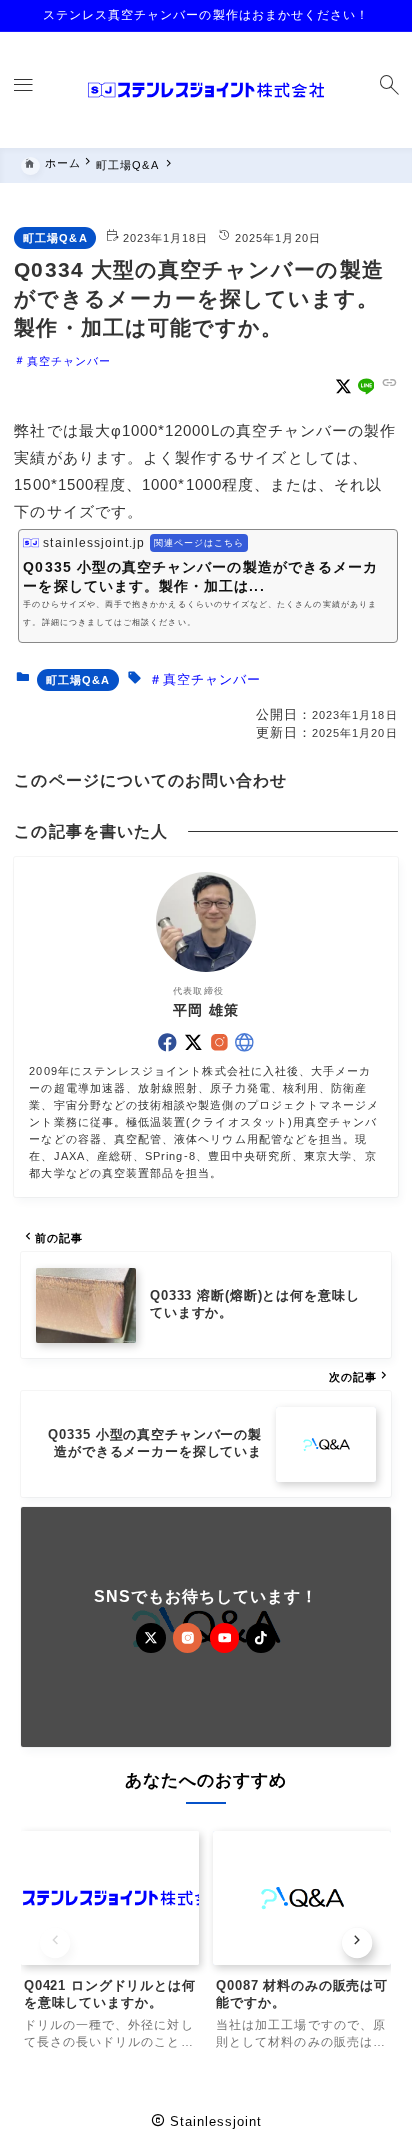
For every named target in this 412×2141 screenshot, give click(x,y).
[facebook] (167, 1042)
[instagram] (219, 1042)
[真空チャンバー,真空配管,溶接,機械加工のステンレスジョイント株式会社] (206, 90)
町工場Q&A (55, 238)
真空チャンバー (69, 360)
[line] (366, 386)
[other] (244, 1042)
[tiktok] (261, 1638)
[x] (343, 386)
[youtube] (225, 1638)
